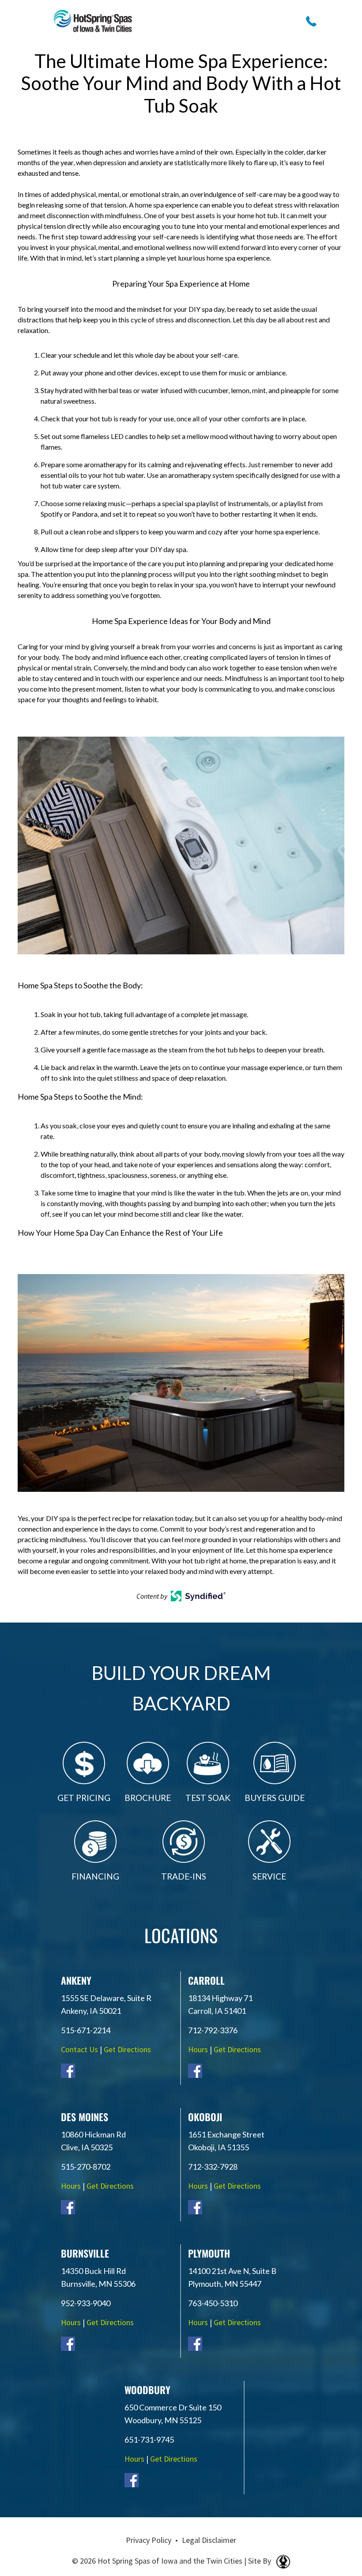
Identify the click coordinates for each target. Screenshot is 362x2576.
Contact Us (79, 2049)
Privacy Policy (149, 2540)
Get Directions (127, 2049)
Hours (198, 2049)
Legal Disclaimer (209, 2540)
